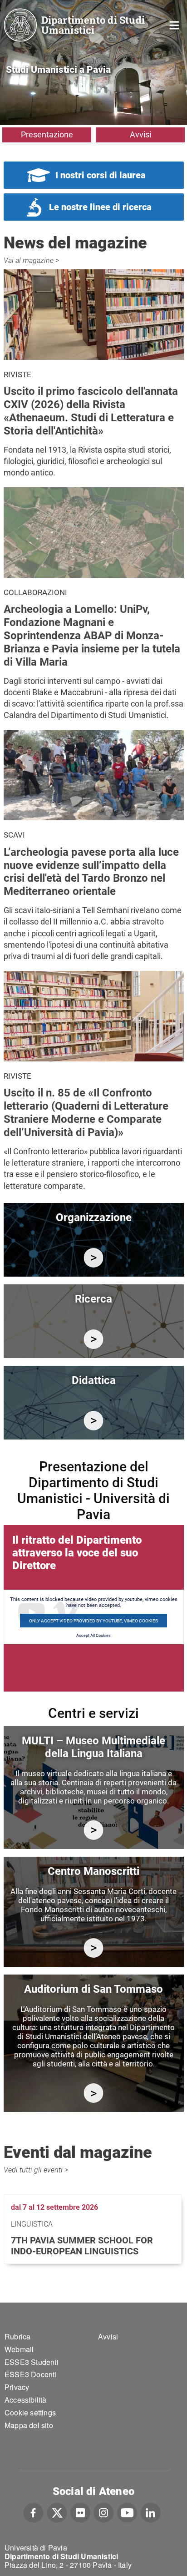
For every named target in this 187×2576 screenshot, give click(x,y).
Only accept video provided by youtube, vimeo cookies (93, 1621)
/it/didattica (94, 1421)
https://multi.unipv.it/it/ (94, 1830)
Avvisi (140, 134)
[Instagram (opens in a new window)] (104, 2511)
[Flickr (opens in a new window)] (80, 2511)
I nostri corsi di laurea (101, 175)
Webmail (19, 2349)
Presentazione (47, 134)
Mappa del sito (29, 2425)
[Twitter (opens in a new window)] (57, 2511)
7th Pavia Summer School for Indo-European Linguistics (82, 2246)
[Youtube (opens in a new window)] (127, 2511)
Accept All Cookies (93, 1636)
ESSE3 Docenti (31, 2374)
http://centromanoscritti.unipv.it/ (94, 1948)
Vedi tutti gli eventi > (36, 2170)
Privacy (17, 2387)
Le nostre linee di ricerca (100, 207)
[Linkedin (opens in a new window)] (150, 2511)
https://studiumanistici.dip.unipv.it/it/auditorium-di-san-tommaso (94, 2093)
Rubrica (17, 2336)
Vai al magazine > (31, 260)
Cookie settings (30, 2412)
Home (175, 24)
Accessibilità (26, 2400)
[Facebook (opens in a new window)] (33, 2511)
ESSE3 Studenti (32, 2362)
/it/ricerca (94, 1339)
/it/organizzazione (94, 1258)
